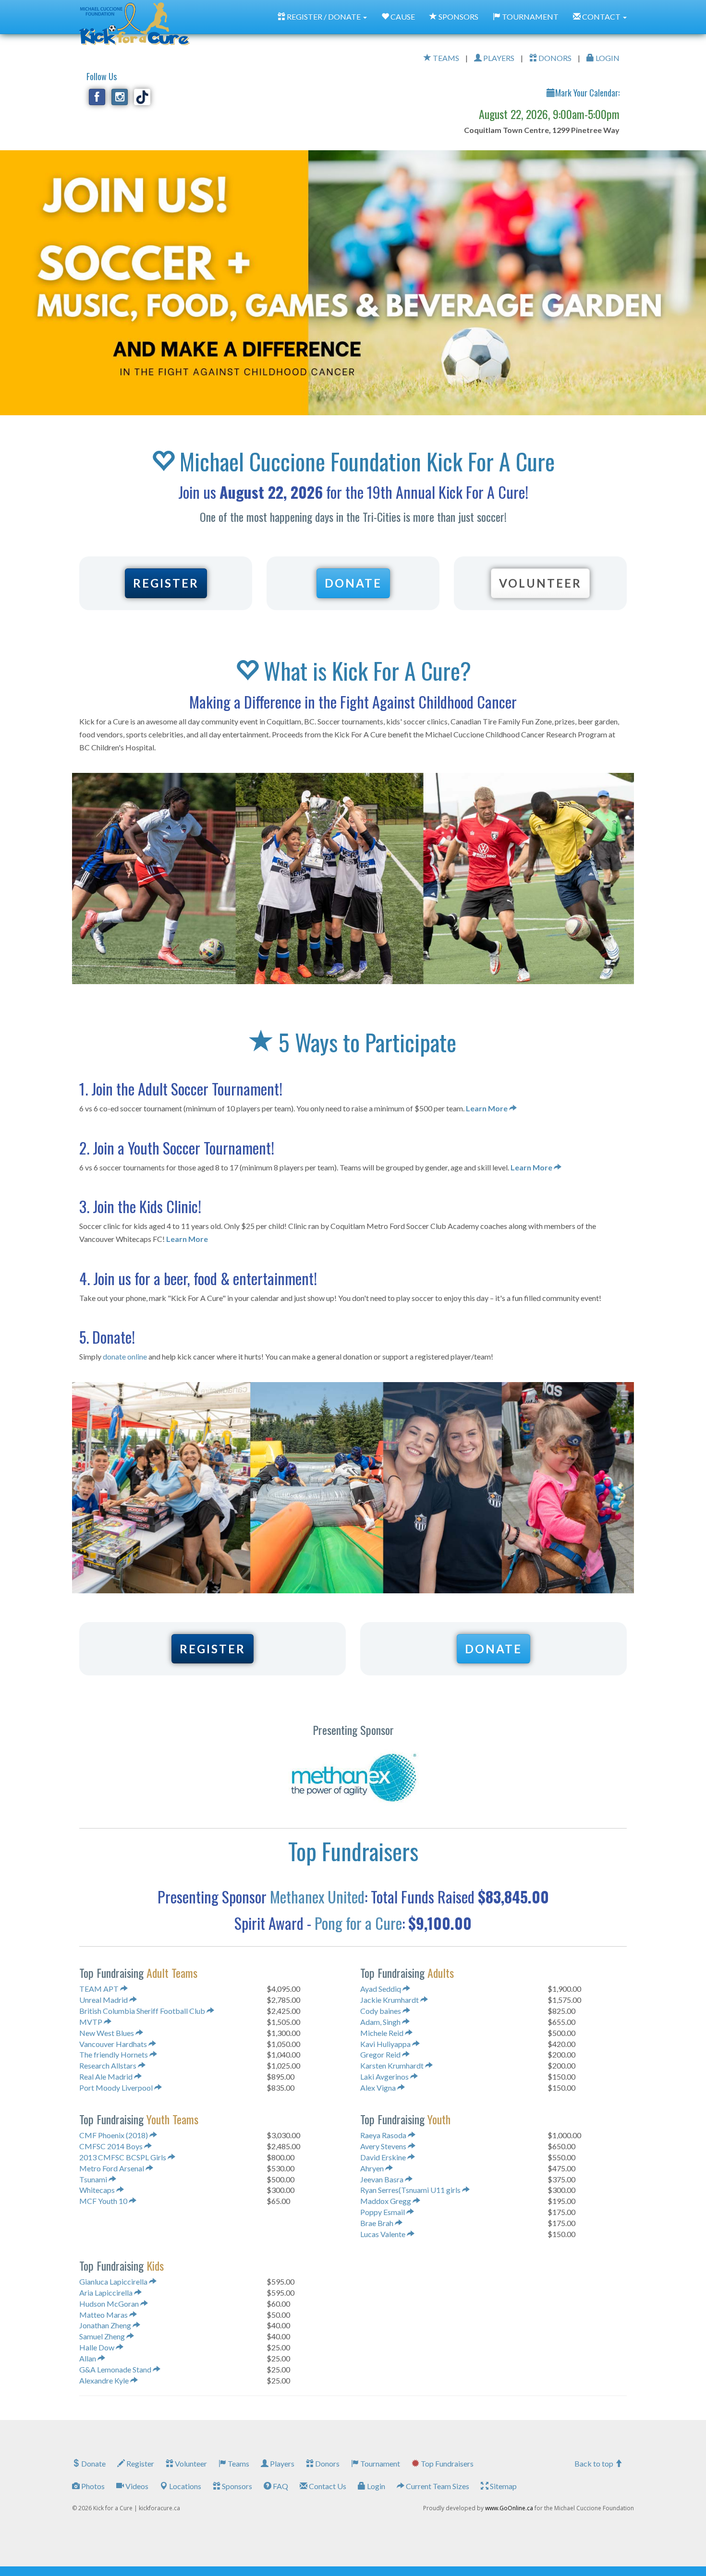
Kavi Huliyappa (386, 2044)
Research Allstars (109, 2065)
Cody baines (381, 2011)
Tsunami (94, 2179)
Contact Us (327, 2486)
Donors (327, 2463)
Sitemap (503, 2486)
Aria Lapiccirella (107, 2293)
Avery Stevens (384, 2146)
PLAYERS (498, 58)
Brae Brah (377, 2223)
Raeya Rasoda (384, 2135)
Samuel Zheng (103, 2336)
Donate (93, 2463)
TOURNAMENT (529, 17)
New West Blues (107, 2033)
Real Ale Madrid (107, 2076)
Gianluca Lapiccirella (114, 2281)
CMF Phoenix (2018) (114, 2135)
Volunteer (190, 2463)
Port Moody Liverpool (117, 2088)
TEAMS (445, 58)
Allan (88, 2358)
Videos (136, 2486)
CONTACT (601, 17)
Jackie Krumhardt (390, 2000)
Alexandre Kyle (105, 2380)
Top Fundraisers (446, 2463)
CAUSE (402, 17)
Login (375, 2486)
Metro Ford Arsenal (112, 2168)
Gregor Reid (381, 2054)
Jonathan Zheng (106, 2325)
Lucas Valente (383, 2234)
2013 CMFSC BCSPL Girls (123, 2157)
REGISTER (166, 583)
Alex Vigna (379, 2088)
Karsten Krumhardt (393, 2065)
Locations (184, 2486)
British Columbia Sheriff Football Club (143, 2011)
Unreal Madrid (104, 2000)
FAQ (280, 2486)
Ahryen (373, 2168)
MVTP (91, 2022)
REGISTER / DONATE (324, 17)
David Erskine (384, 2157)
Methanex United (317, 1896)
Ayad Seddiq (381, 1989)
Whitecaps (98, 2190)
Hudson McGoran (110, 2304)
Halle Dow (97, 2347)
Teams (238, 2463)
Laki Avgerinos (385, 2076)
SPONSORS (458, 17)
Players (281, 2463)
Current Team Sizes (437, 2486)
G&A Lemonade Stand (116, 2369)
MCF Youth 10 (104, 2201)
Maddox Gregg (386, 2201)
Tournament (379, 2463)
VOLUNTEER (540, 583)
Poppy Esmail (383, 2212)
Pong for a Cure (358, 1923)
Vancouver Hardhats (114, 2044)
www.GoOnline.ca (509, 2508)
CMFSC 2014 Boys (112, 2146)
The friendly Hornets (114, 2054)
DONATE (353, 583)
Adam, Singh (381, 2022)
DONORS (554, 58)
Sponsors (236, 2486)
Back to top (595, 2463)
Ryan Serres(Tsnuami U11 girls (411, 2190)
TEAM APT (100, 1989)
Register (140, 2463)
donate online (125, 1356)
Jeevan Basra (383, 2179)
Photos (92, 2486)
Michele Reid (383, 2033)
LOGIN (607, 58)
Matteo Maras (104, 2315)
